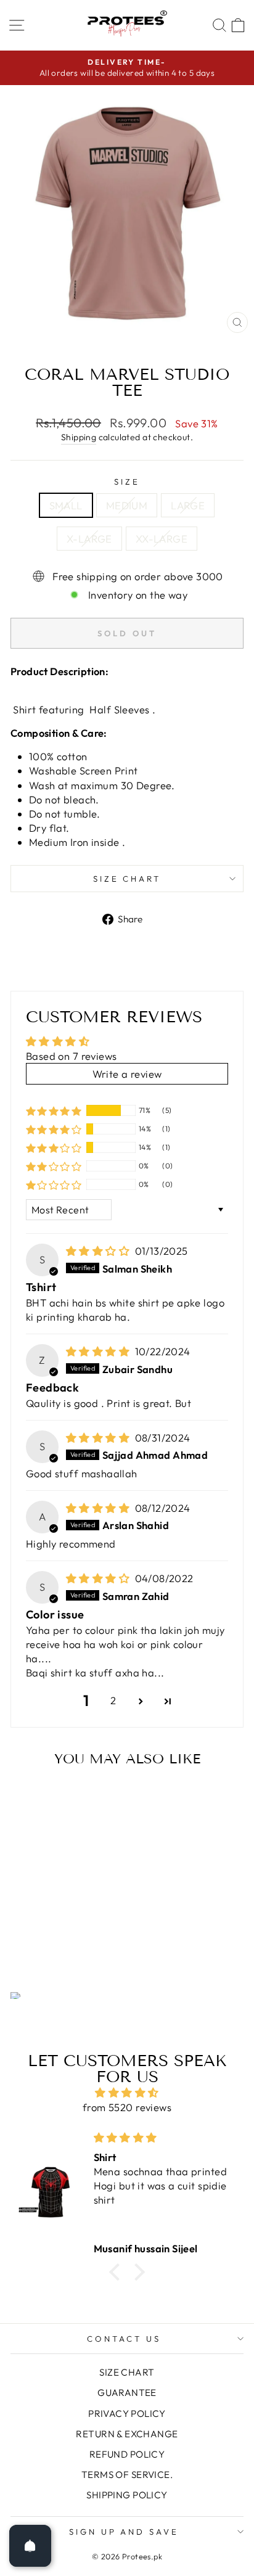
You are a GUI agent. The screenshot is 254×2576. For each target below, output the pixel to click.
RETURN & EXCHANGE (127, 2434)
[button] (54, 1110)
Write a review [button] (127, 1074)
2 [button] (113, 1700)
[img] (99, 1251)
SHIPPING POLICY (127, 2495)
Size (127, 482)
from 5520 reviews (127, 2107)
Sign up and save (124, 2532)
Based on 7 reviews (71, 1056)
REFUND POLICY (127, 2454)
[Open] (30, 2546)
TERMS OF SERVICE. (127, 2475)
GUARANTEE (127, 2393)
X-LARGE (89, 539)
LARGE (188, 505)
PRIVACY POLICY (127, 2414)
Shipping (79, 437)
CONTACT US (124, 2339)
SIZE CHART (127, 879)
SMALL (66, 505)
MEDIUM (127, 505)
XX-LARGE (162, 539)
